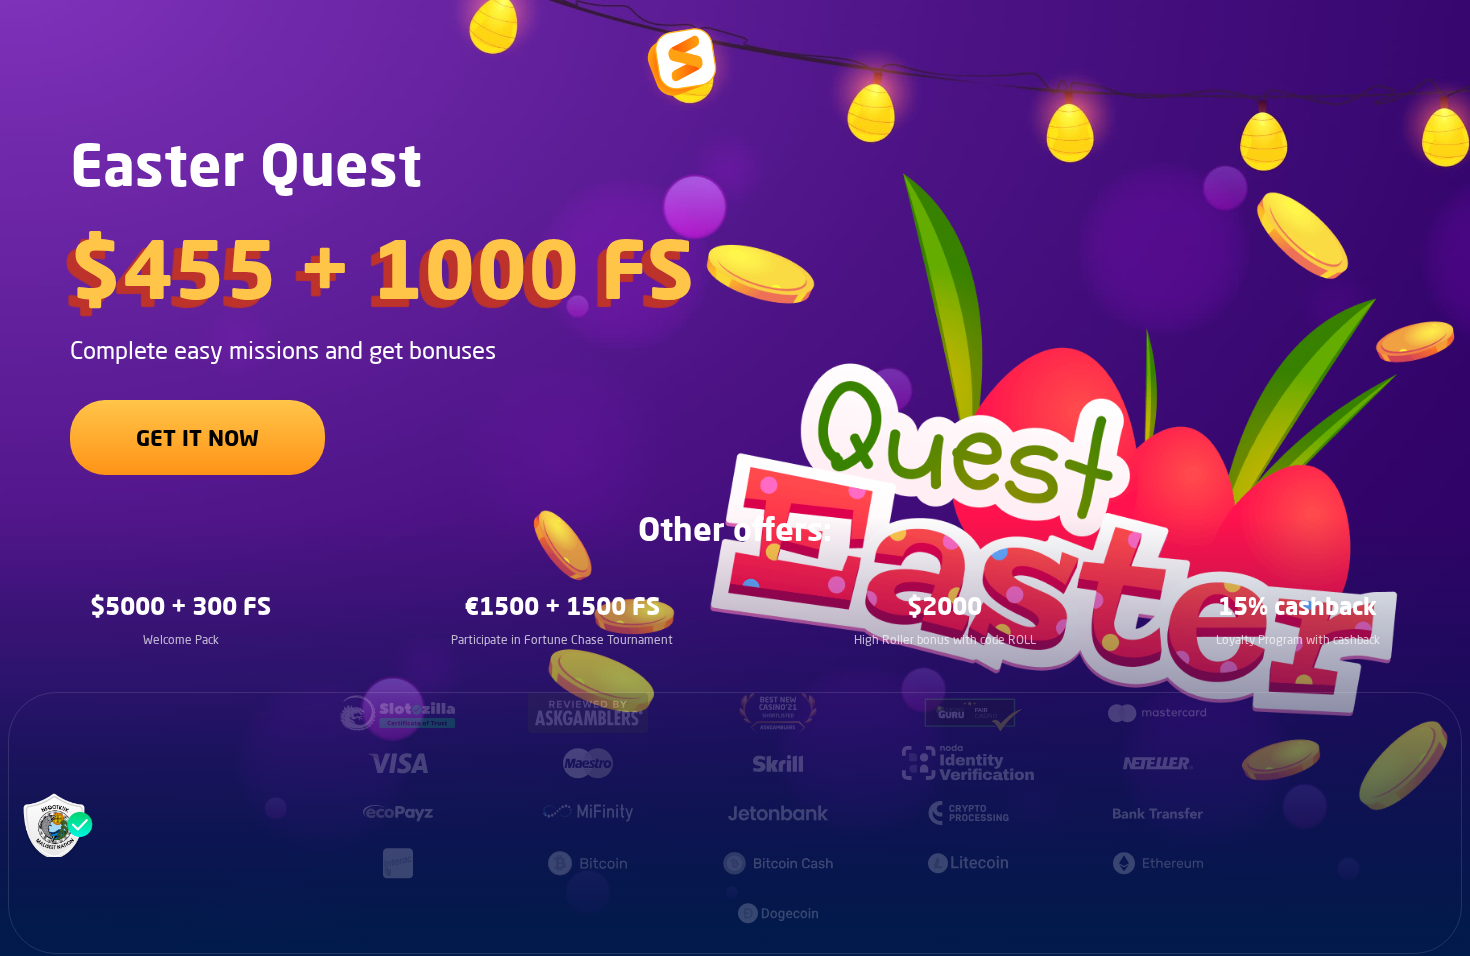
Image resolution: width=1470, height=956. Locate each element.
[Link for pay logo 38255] (968, 713)
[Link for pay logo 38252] (398, 713)
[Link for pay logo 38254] (778, 713)
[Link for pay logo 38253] (588, 713)
